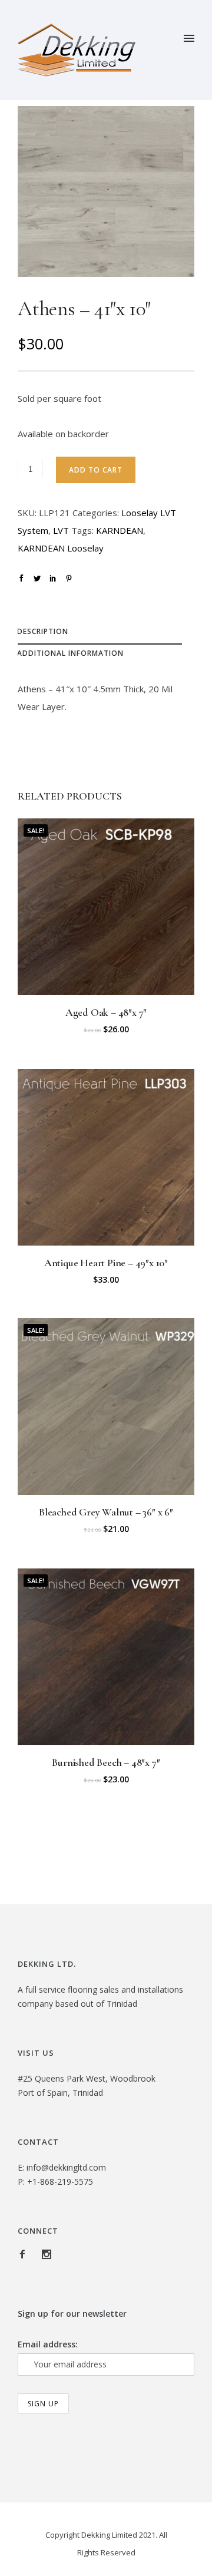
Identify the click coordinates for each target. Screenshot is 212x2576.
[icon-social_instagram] (47, 2255)
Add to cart (96, 470)
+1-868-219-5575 (60, 2182)
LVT (61, 530)
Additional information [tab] (70, 653)
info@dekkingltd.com (66, 2167)
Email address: (48, 2344)
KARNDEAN (120, 530)
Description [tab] (43, 631)
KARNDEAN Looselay (61, 548)
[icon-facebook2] (25, 2255)
